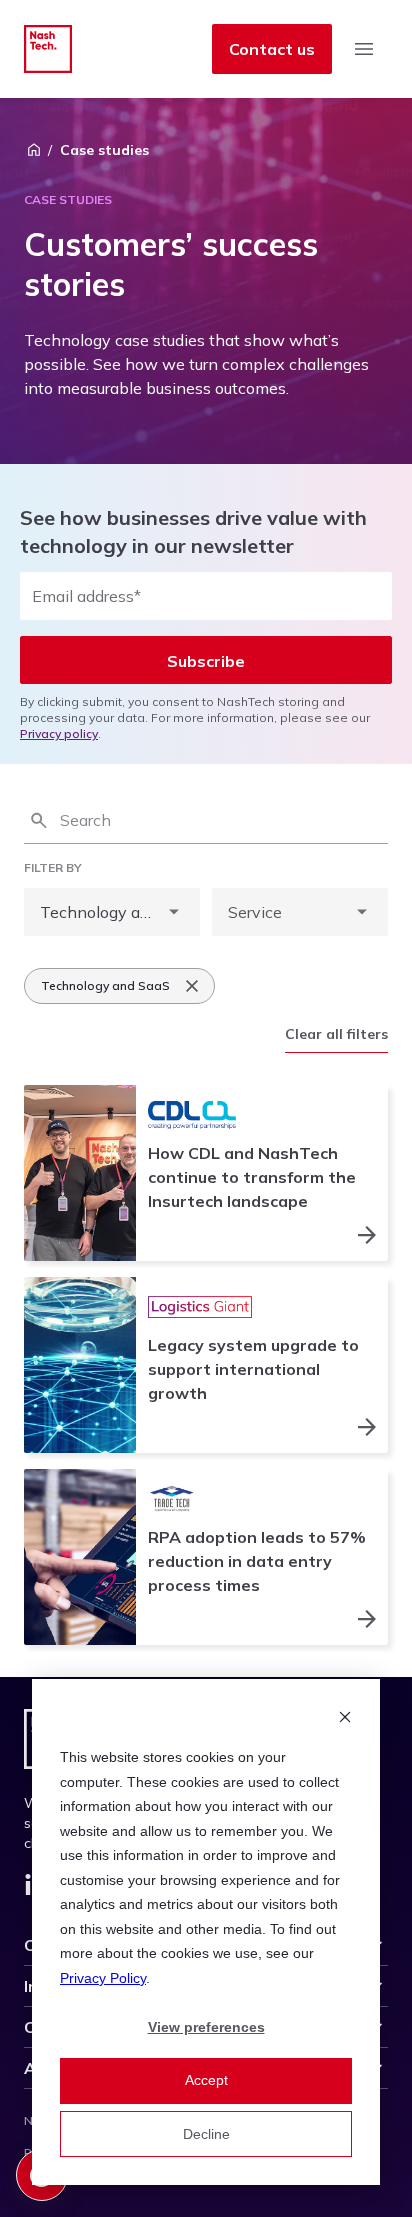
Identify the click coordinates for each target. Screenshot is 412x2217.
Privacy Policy (103, 1978)
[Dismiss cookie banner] (345, 1719)
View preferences (206, 2027)
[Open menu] (364, 49)
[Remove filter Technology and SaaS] (192, 986)
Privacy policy (59, 733)
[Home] (34, 150)
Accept (206, 2080)
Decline (206, 2134)
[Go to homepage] (48, 49)
